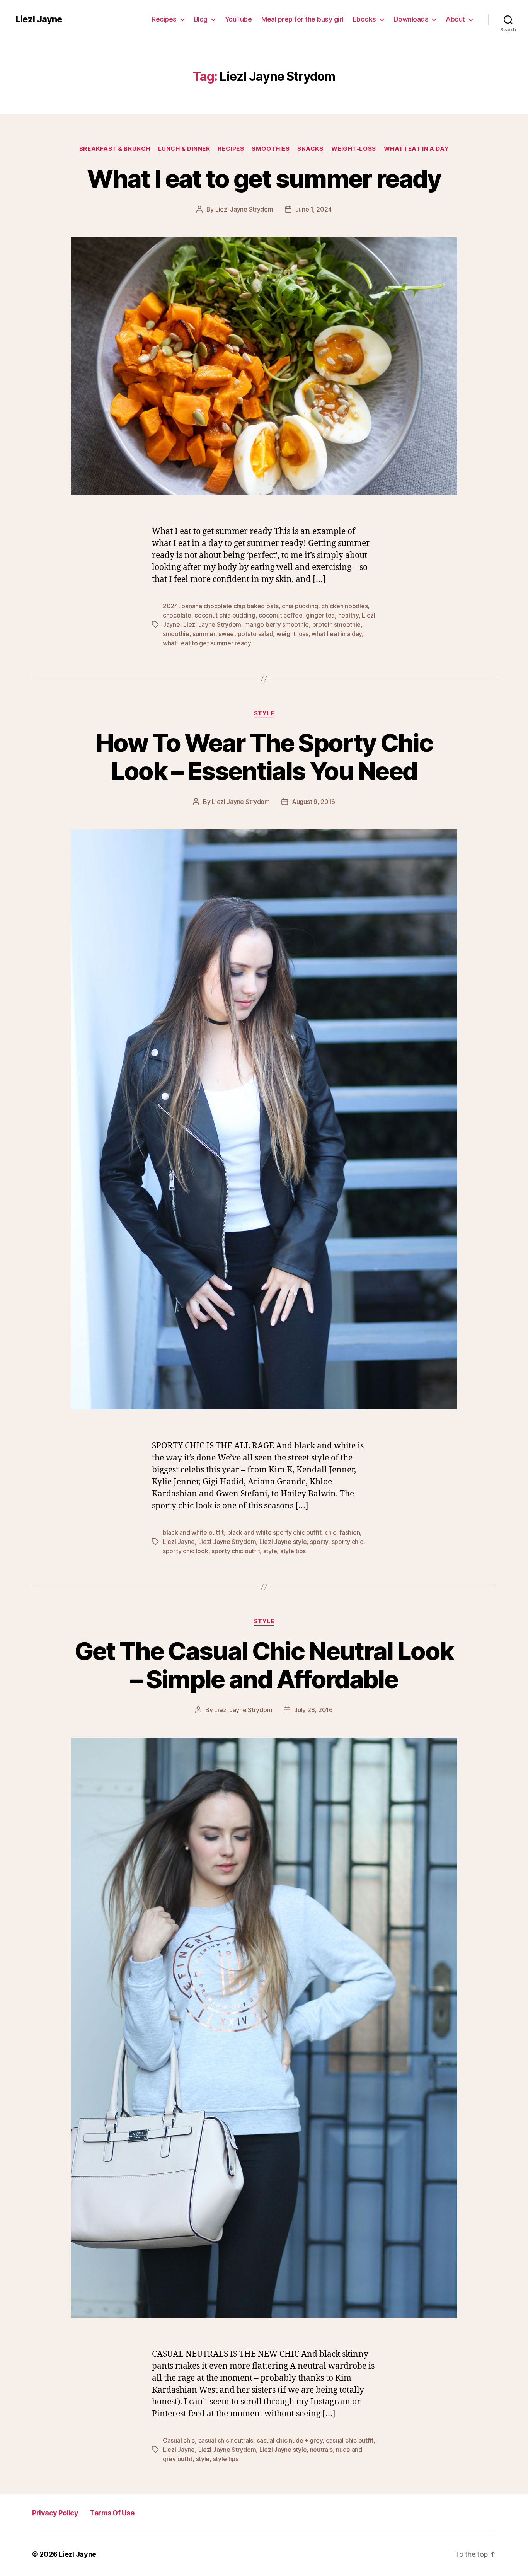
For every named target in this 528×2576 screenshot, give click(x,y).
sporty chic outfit (236, 1551)
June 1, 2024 (314, 209)
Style (264, 713)
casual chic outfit (350, 2440)
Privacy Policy (55, 2513)
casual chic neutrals (226, 2440)
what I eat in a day (337, 634)
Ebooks (364, 19)
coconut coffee (280, 615)
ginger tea (320, 615)
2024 (170, 606)
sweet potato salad (246, 634)
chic (330, 1532)
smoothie (176, 634)
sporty (319, 1542)
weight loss (292, 634)
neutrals (321, 2450)
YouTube (238, 19)
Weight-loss (354, 149)
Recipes (164, 19)
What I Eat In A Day (416, 149)
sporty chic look (186, 1551)
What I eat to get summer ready (264, 178)
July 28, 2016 (313, 1710)
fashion (350, 1532)
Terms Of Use (112, 2513)
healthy (348, 615)
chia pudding (300, 606)
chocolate (177, 615)
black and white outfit (193, 1532)
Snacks (310, 149)
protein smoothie (337, 624)
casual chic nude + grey (290, 2440)
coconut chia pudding (225, 615)
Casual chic (179, 2440)
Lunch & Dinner (184, 149)
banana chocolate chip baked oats (230, 606)
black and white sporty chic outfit (274, 1532)
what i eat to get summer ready (207, 643)
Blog (201, 19)
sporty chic (347, 1542)
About (455, 19)
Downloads (411, 19)
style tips (293, 1551)
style (270, 1551)
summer (204, 634)
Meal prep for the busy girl (302, 19)
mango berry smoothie (277, 624)
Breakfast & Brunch (115, 149)
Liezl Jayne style (283, 1542)
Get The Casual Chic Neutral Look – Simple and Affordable (264, 1665)
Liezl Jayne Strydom (244, 209)
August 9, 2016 (313, 802)
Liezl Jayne (39, 19)
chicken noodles (344, 606)
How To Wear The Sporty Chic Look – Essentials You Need (264, 757)
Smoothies (271, 149)
